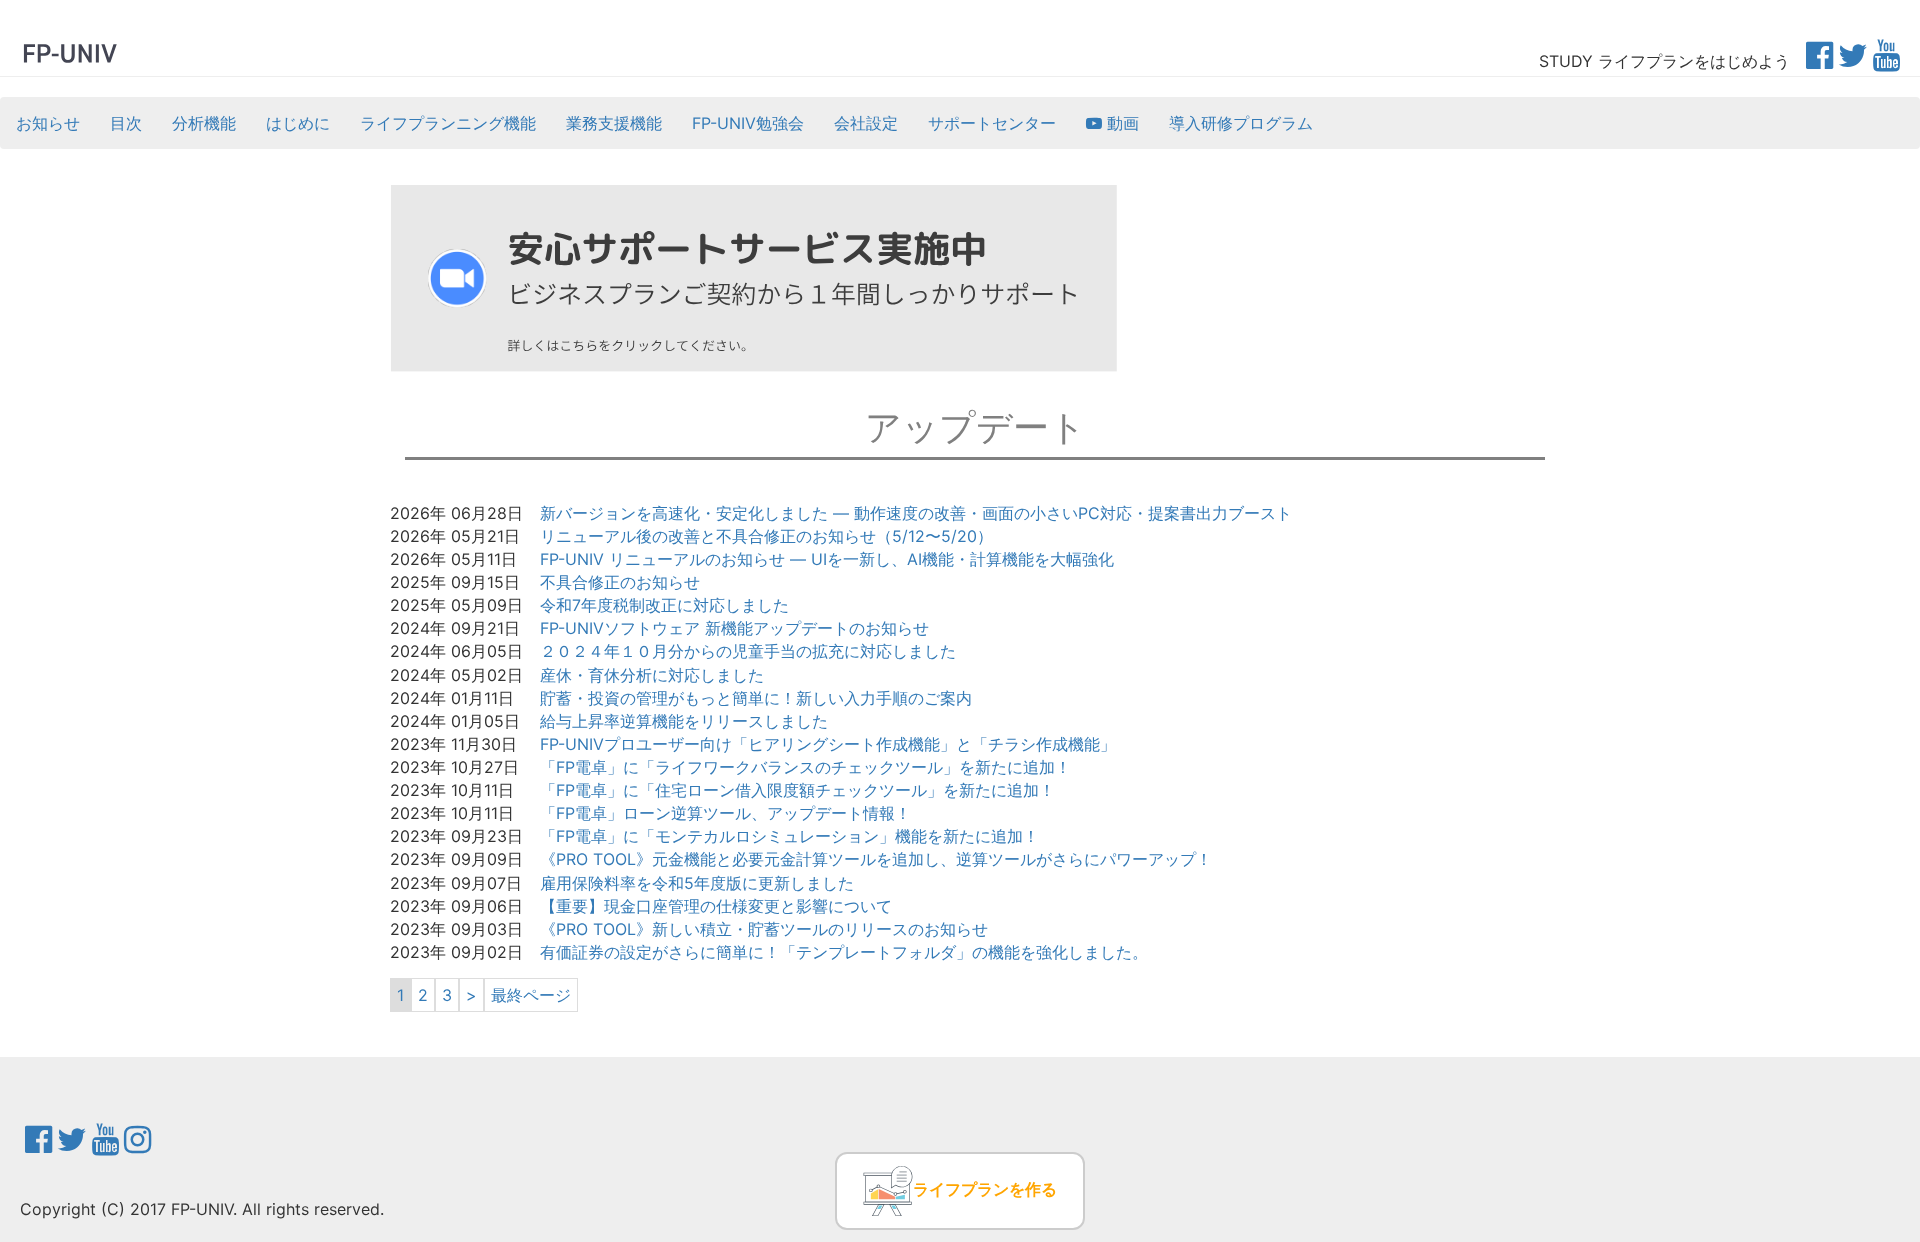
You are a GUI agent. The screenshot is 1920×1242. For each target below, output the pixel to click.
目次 (126, 123)
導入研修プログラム (1241, 123)
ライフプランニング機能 (448, 123)
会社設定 (866, 123)
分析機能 (204, 123)
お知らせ (48, 123)
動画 (1120, 123)
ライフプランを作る (985, 1189)
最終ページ (531, 995)
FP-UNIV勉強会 (748, 123)
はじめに (298, 123)
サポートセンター (992, 123)
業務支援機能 (614, 123)
